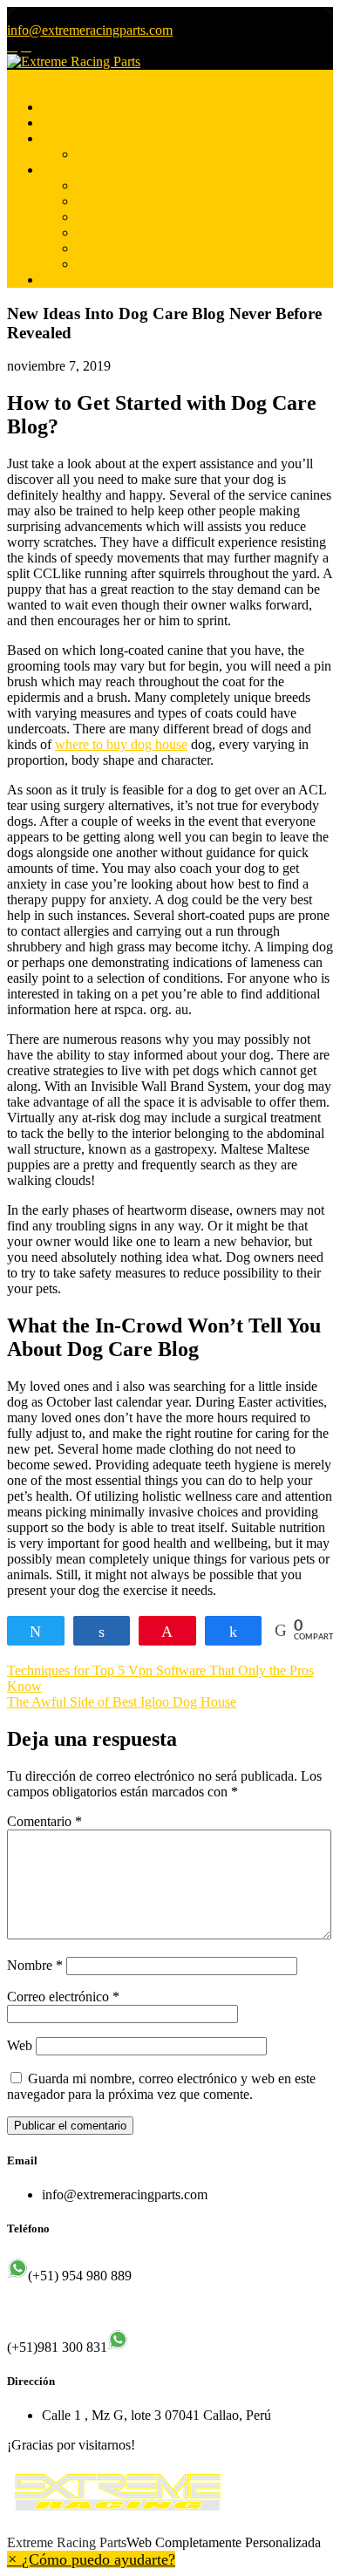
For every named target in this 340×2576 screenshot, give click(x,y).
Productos (69, 170)
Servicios (67, 138)
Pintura (96, 154)
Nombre (35, 1965)
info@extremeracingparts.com (90, 30)
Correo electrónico (63, 1997)
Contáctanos (76, 279)
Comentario (44, 1821)
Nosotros (67, 123)
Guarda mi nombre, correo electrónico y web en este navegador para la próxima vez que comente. (161, 2086)
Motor (94, 201)
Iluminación (109, 185)
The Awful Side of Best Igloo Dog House (122, 1702)
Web (20, 2045)
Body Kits (105, 248)
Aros (90, 232)
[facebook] (12, 46)
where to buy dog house (121, 744)
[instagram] (26, 46)
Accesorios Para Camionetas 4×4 (168, 264)
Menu (23, 77)
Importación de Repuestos (148, 217)
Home (59, 107)
